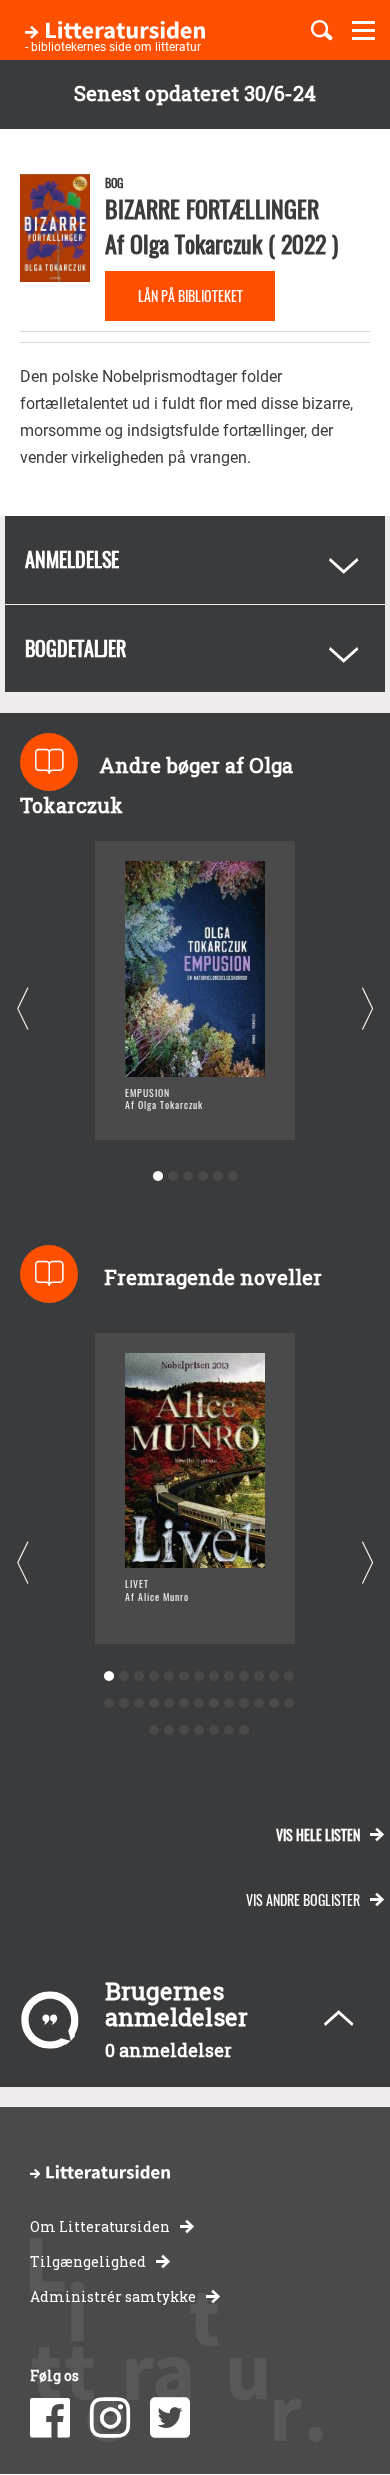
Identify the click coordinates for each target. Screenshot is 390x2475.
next (367, 1009)
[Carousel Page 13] (288, 1676)
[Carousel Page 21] (213, 1703)
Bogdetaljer (75, 648)
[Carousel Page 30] (198, 1730)
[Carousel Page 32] (228, 1730)
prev (22, 1009)
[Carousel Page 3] (187, 1176)
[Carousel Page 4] (202, 1176)
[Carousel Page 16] (138, 1703)
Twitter (170, 2418)
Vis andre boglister (303, 1899)
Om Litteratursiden (100, 2226)
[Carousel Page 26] (288, 1703)
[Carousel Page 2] (172, 1176)
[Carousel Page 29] (183, 1730)
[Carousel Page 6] (232, 1176)
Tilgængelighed (88, 2261)
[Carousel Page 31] (213, 1730)
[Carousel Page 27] (153, 1730)
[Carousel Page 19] (183, 1703)
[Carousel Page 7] (198, 1676)
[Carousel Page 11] (258, 1676)
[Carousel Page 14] (108, 1703)
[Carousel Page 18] (168, 1703)
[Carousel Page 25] (273, 1703)
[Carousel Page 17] (153, 1703)
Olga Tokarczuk (196, 243)
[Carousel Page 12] (273, 1676)
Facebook (50, 2418)
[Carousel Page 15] (123, 1703)
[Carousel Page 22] (228, 1703)
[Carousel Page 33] (243, 1730)
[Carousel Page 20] (198, 1703)
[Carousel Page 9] (228, 1676)
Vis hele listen (318, 1834)
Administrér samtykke (113, 2296)
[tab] (195, 560)
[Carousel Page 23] (243, 1703)
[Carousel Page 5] (217, 1176)
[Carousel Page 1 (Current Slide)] (157, 1176)
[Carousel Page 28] (168, 1730)
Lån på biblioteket (190, 295)
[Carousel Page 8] (213, 1676)
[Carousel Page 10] (243, 1676)
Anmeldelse (72, 559)
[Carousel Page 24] (258, 1703)
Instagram (110, 2418)
